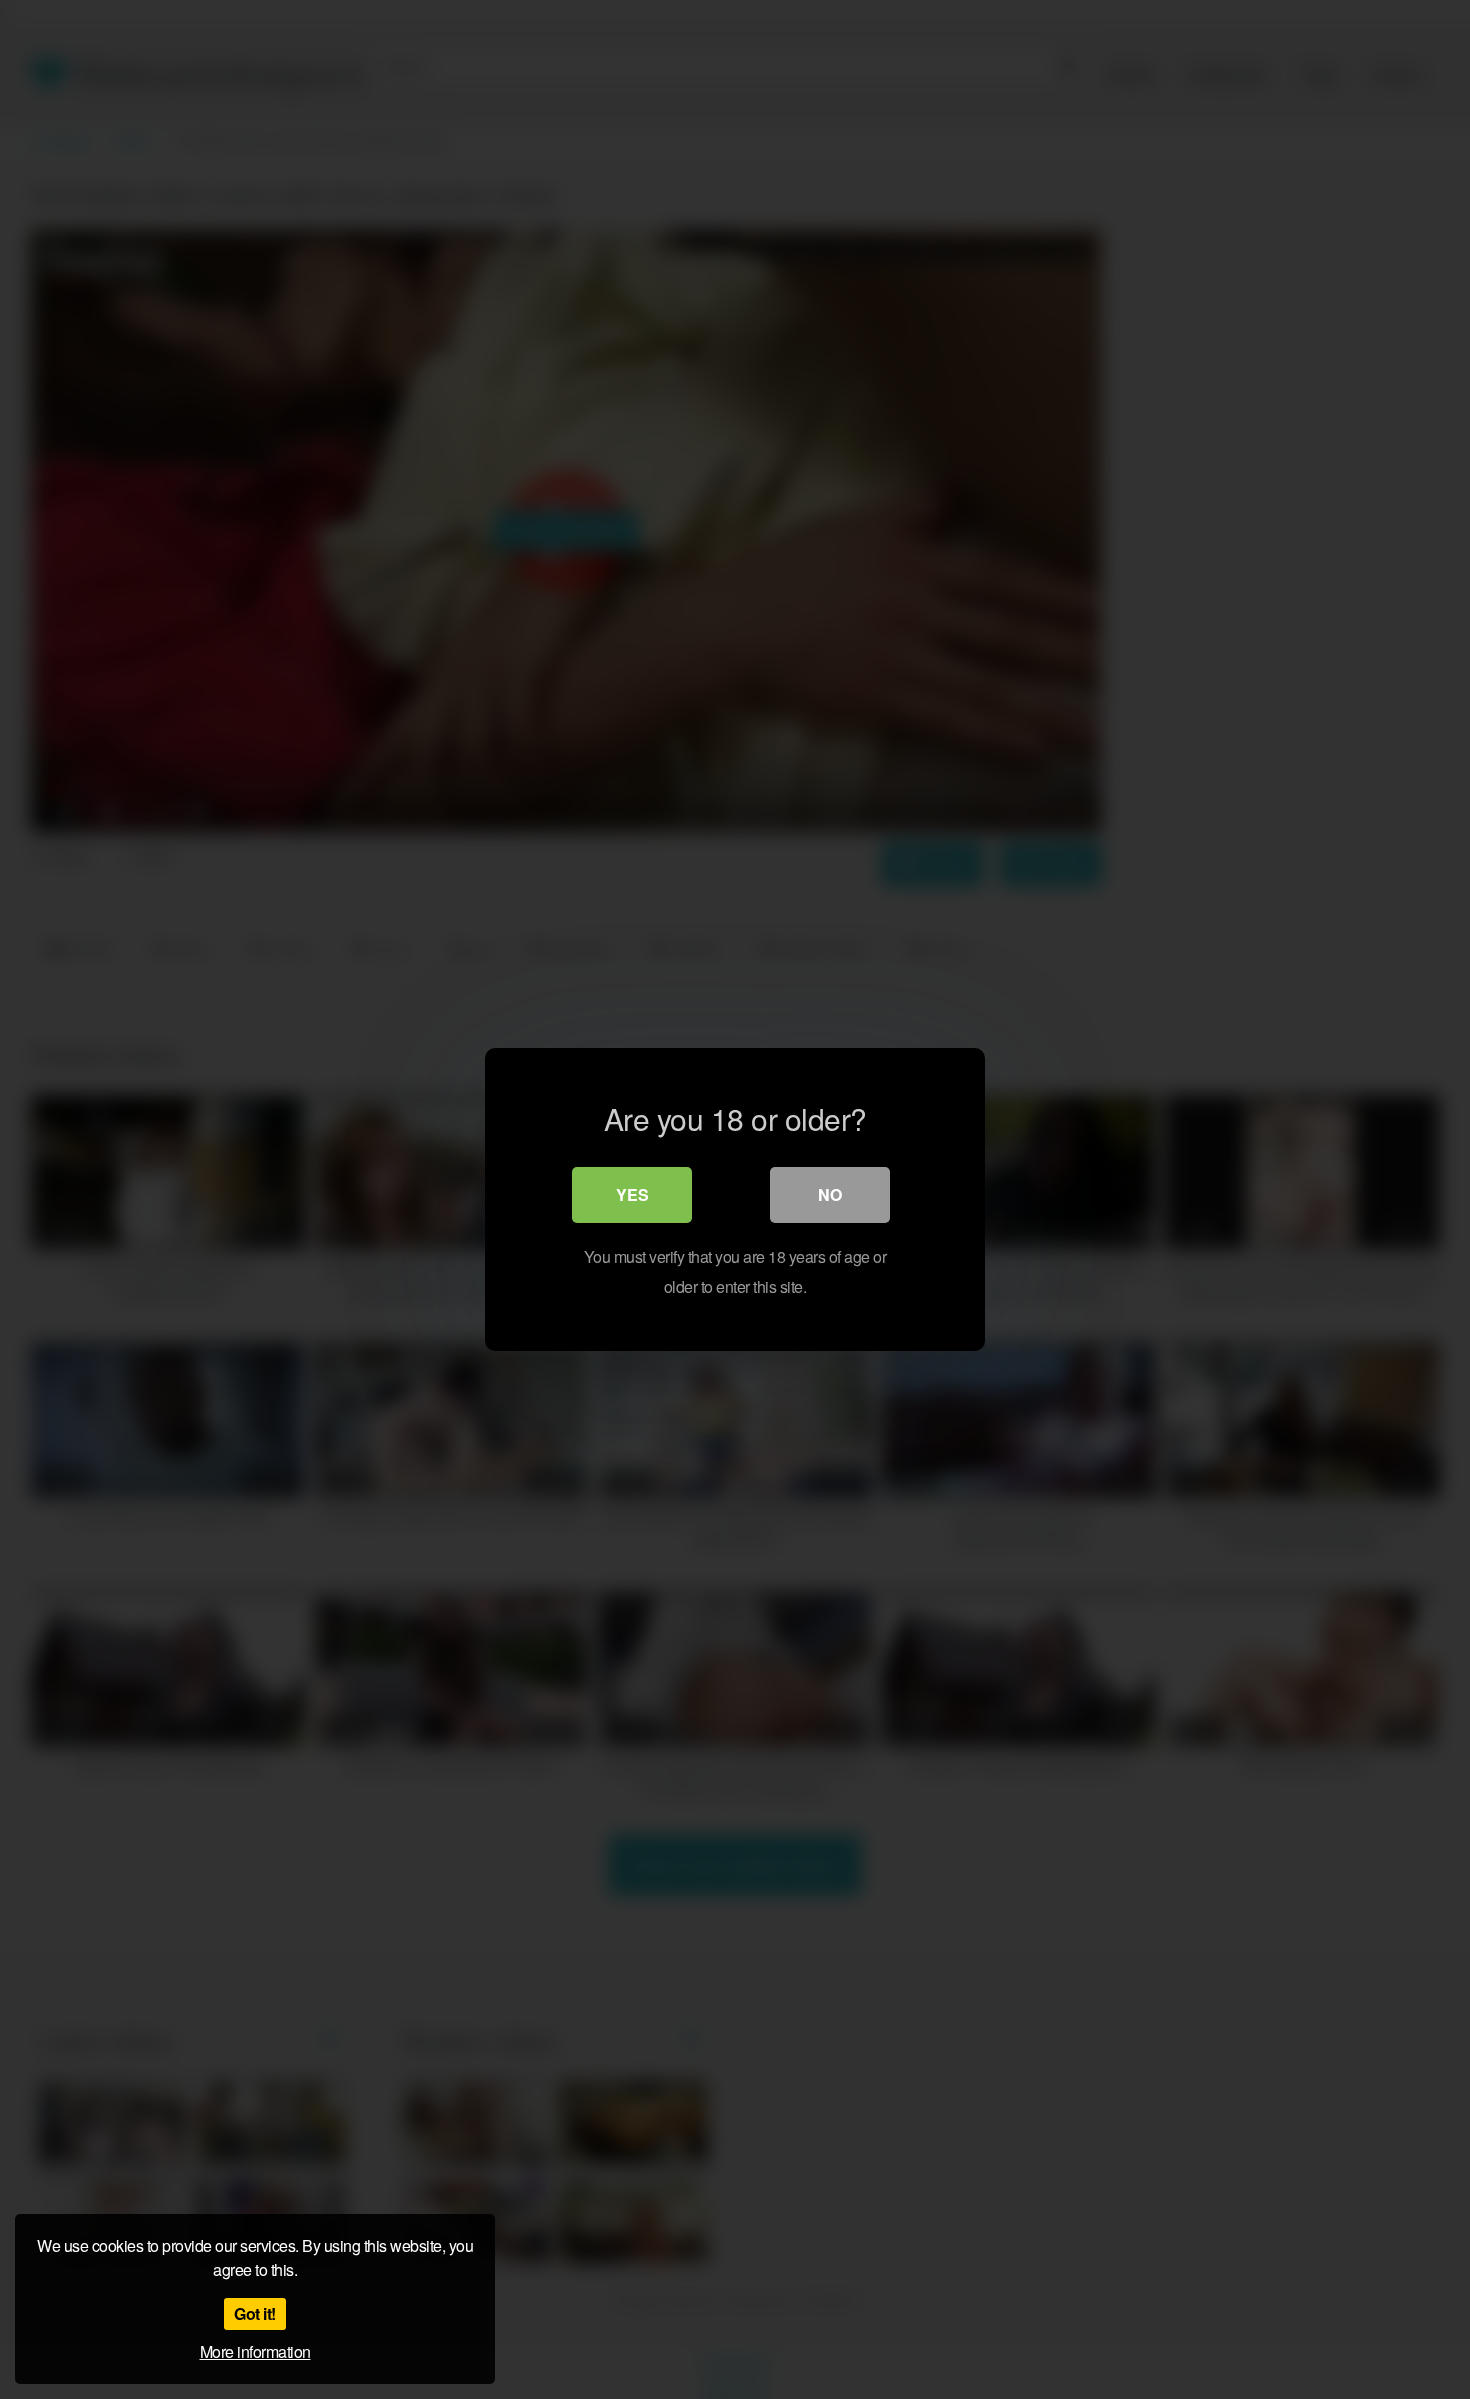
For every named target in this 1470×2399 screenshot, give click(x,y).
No (830, 1194)
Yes (632, 1194)
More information (255, 2351)
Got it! (255, 2313)
